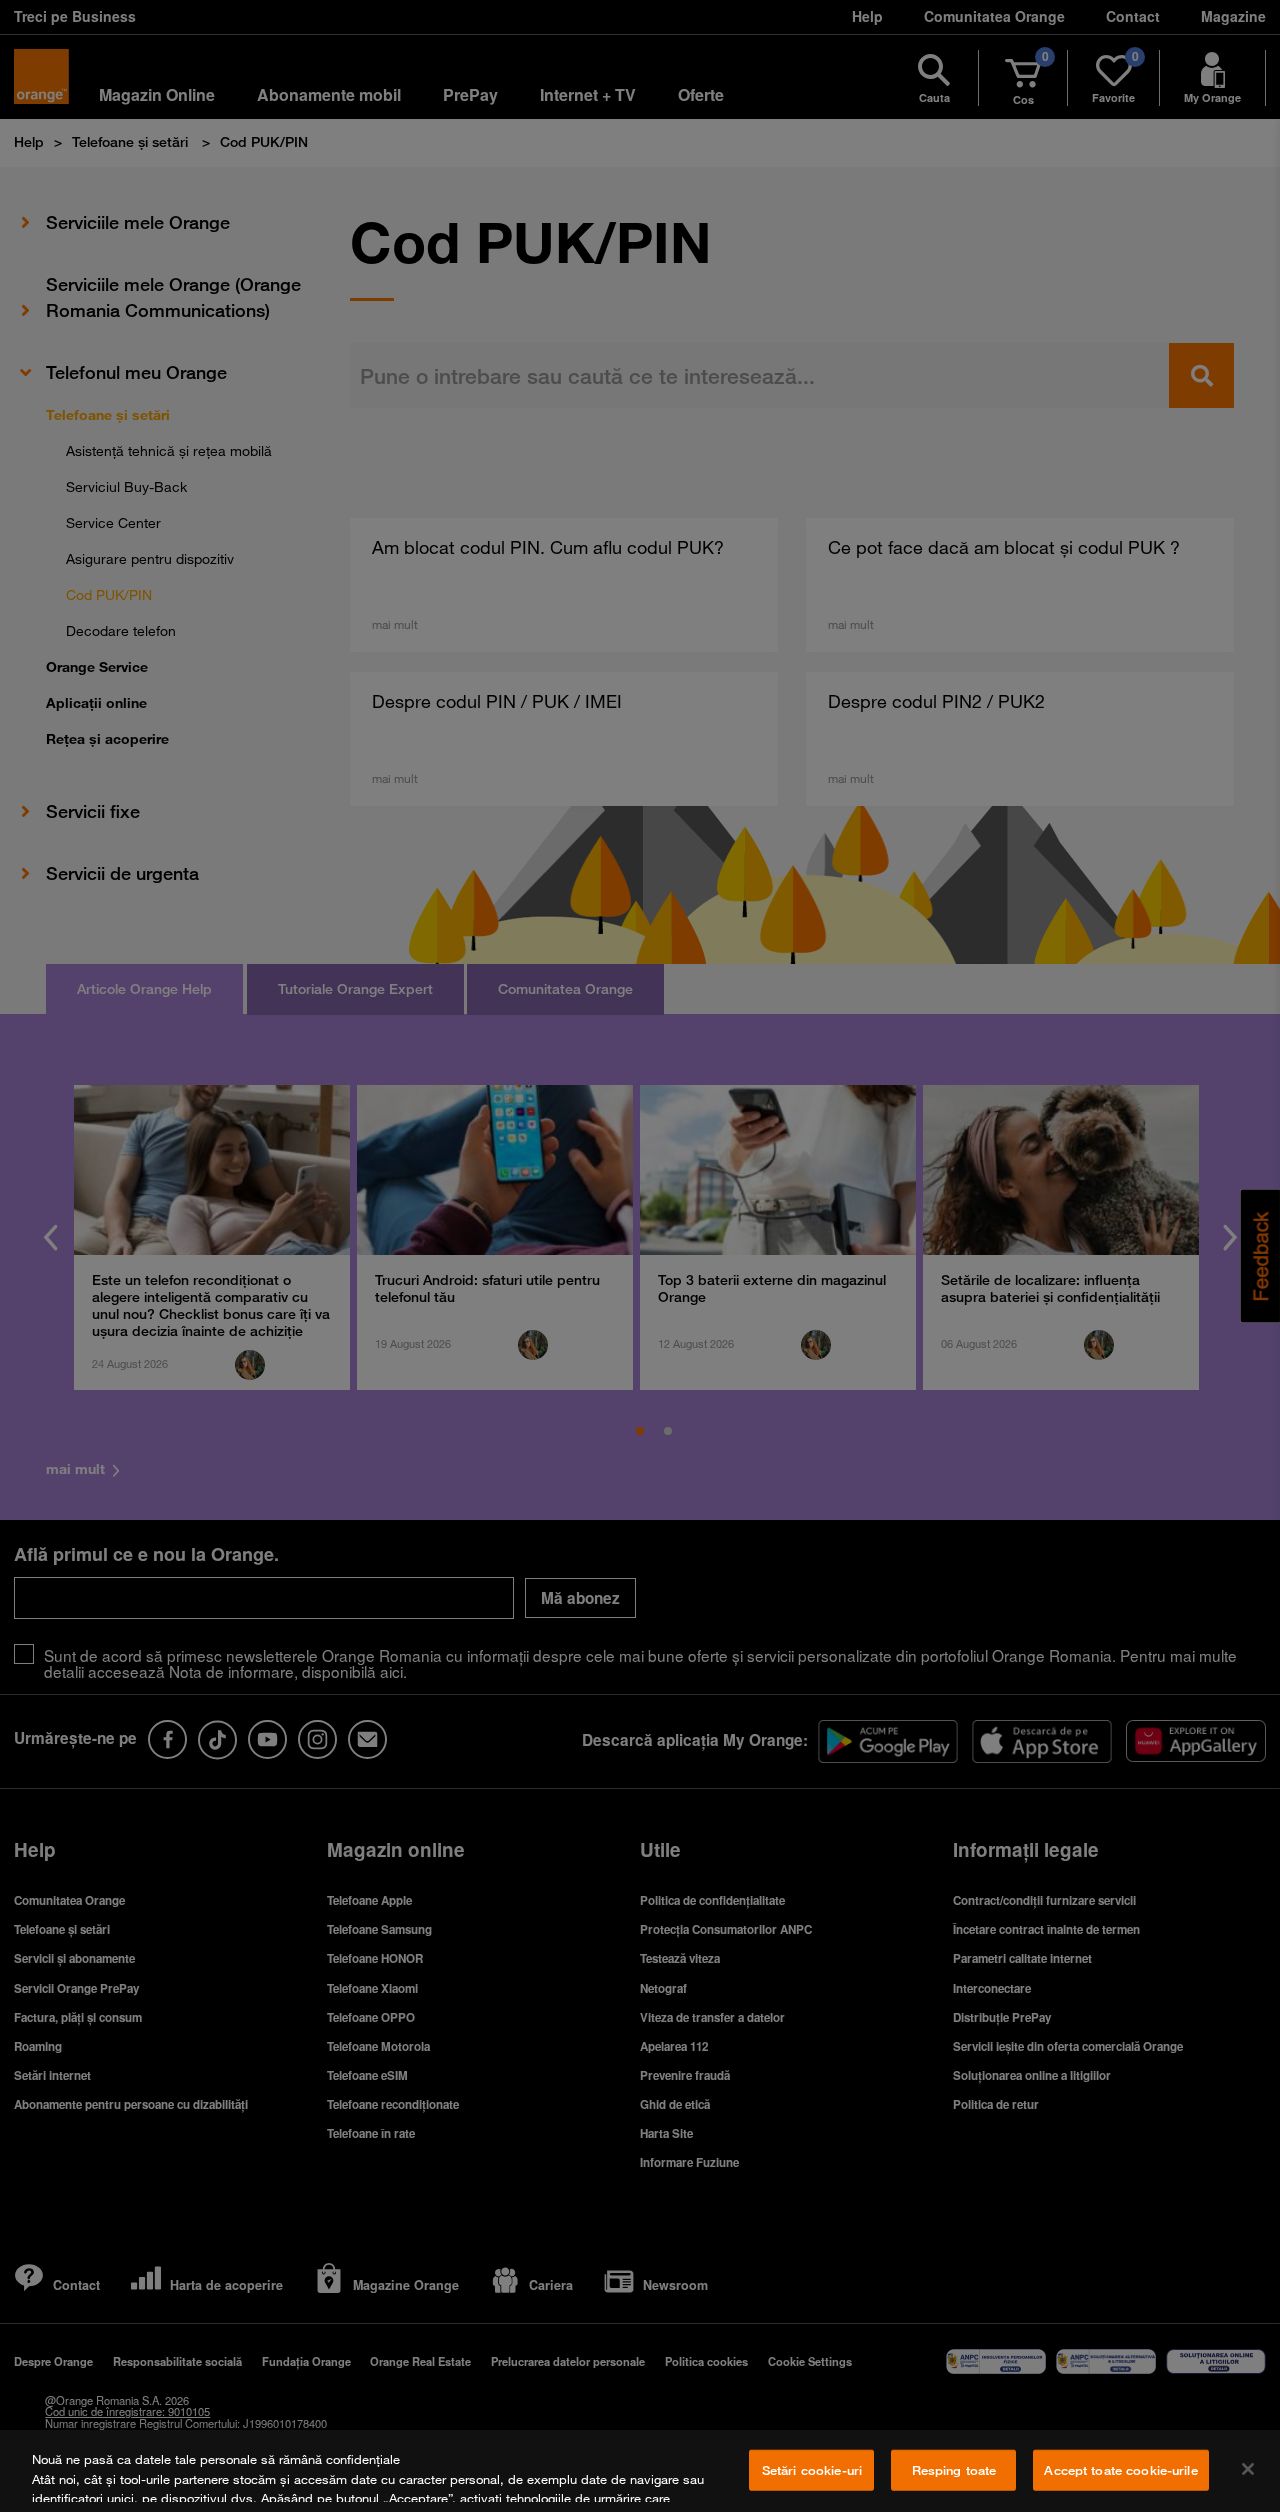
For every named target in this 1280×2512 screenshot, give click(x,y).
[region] (640, 2471)
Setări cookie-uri (812, 2470)
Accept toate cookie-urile (1120, 2470)
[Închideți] (1248, 2469)
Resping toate (954, 2470)
